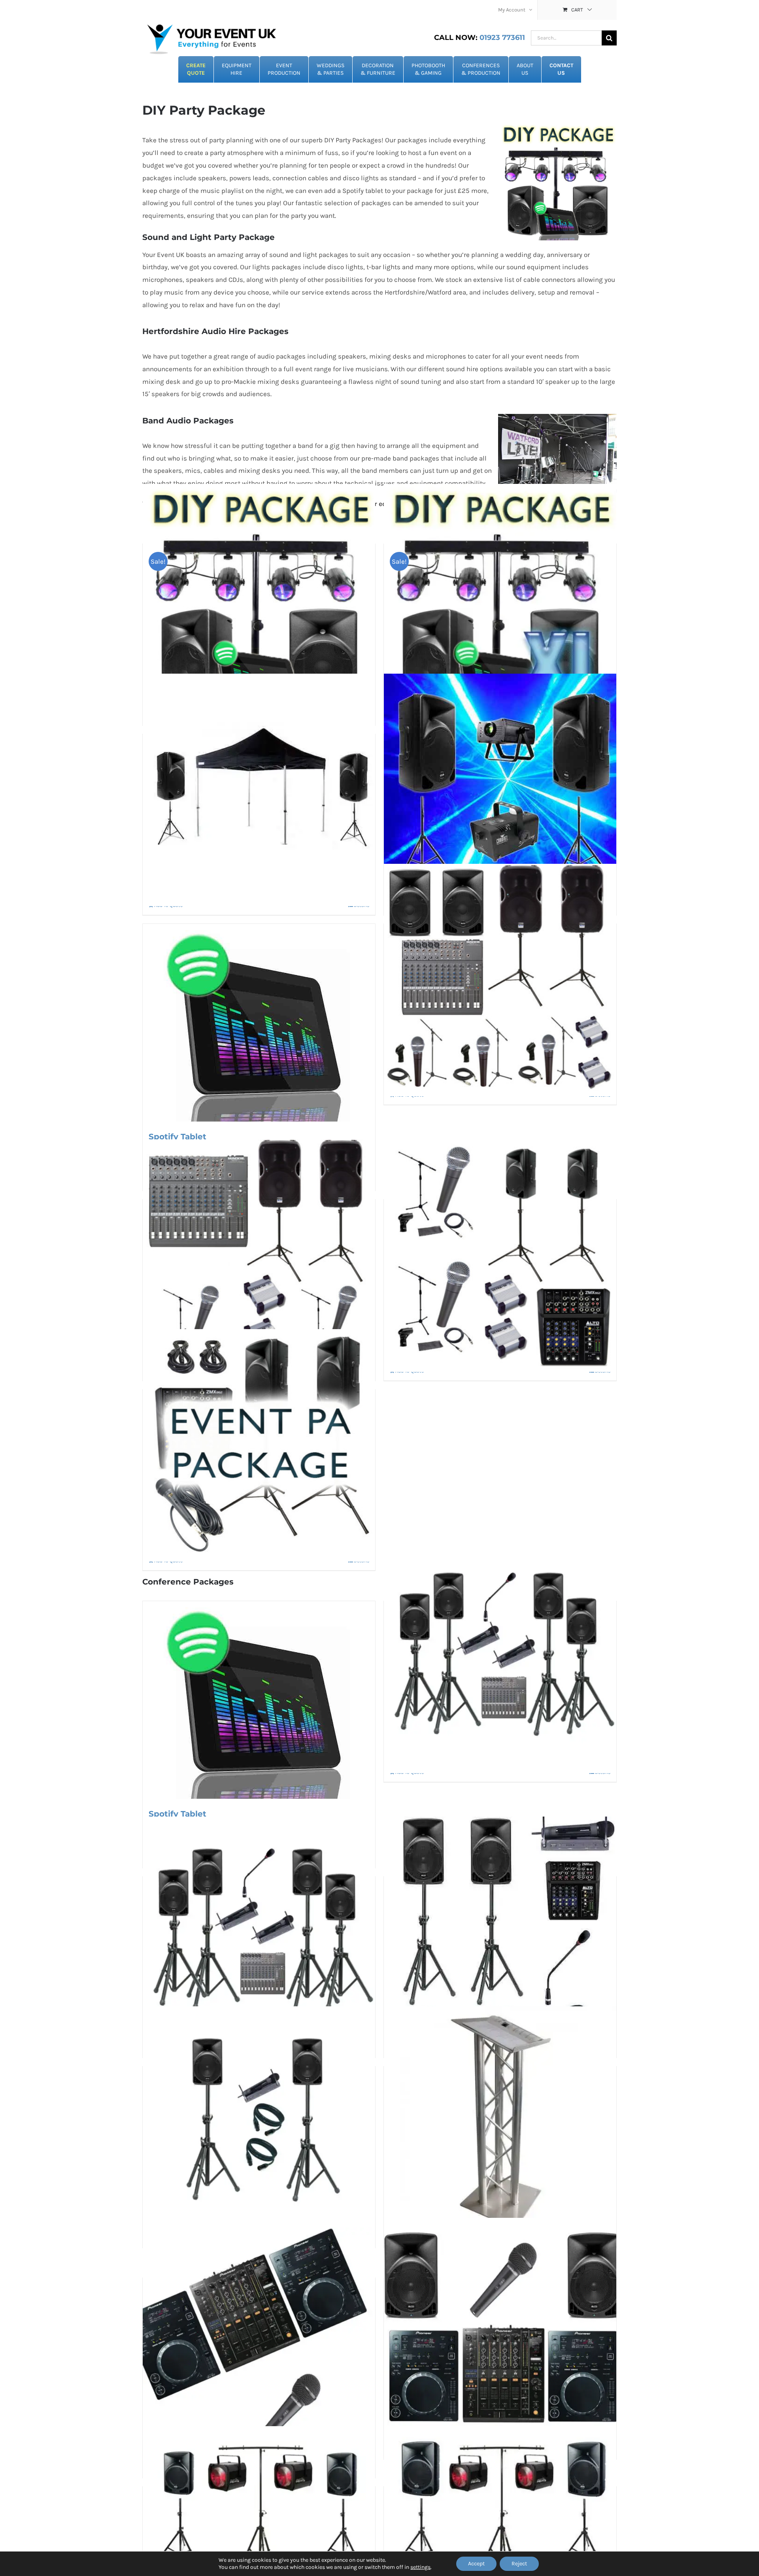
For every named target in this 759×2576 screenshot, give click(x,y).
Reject (519, 2564)
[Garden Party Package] (259, 790)
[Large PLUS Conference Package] (500, 1657)
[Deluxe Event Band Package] (500, 980)
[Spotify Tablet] (259, 1023)
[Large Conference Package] (259, 1933)
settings (420, 2567)
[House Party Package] (500, 790)
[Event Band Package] (500, 1255)
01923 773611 (480, 38)
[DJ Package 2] (500, 2334)
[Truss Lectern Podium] (500, 2122)
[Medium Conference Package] (500, 1933)
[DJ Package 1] (259, 2343)
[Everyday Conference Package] (259, 2122)
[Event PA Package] (259, 1446)
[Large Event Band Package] (259, 1255)
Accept (476, 2564)
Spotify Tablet (177, 1137)
